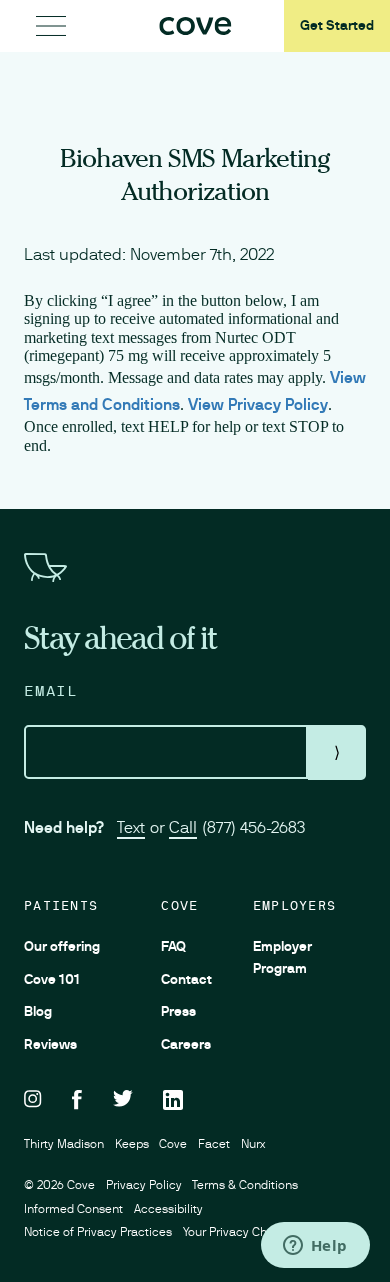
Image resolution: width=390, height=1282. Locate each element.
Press (178, 1011)
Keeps (132, 1144)
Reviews (50, 1044)
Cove (179, 906)
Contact (186, 979)
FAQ (173, 946)
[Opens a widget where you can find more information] (315, 1247)
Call (183, 827)
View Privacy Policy (258, 404)
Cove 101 (52, 979)
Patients (61, 906)
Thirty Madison (64, 1144)
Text (131, 827)
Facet (214, 1144)
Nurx (253, 1144)
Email (51, 691)
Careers (186, 1044)
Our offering (62, 946)
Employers (294, 906)
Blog (38, 1011)
